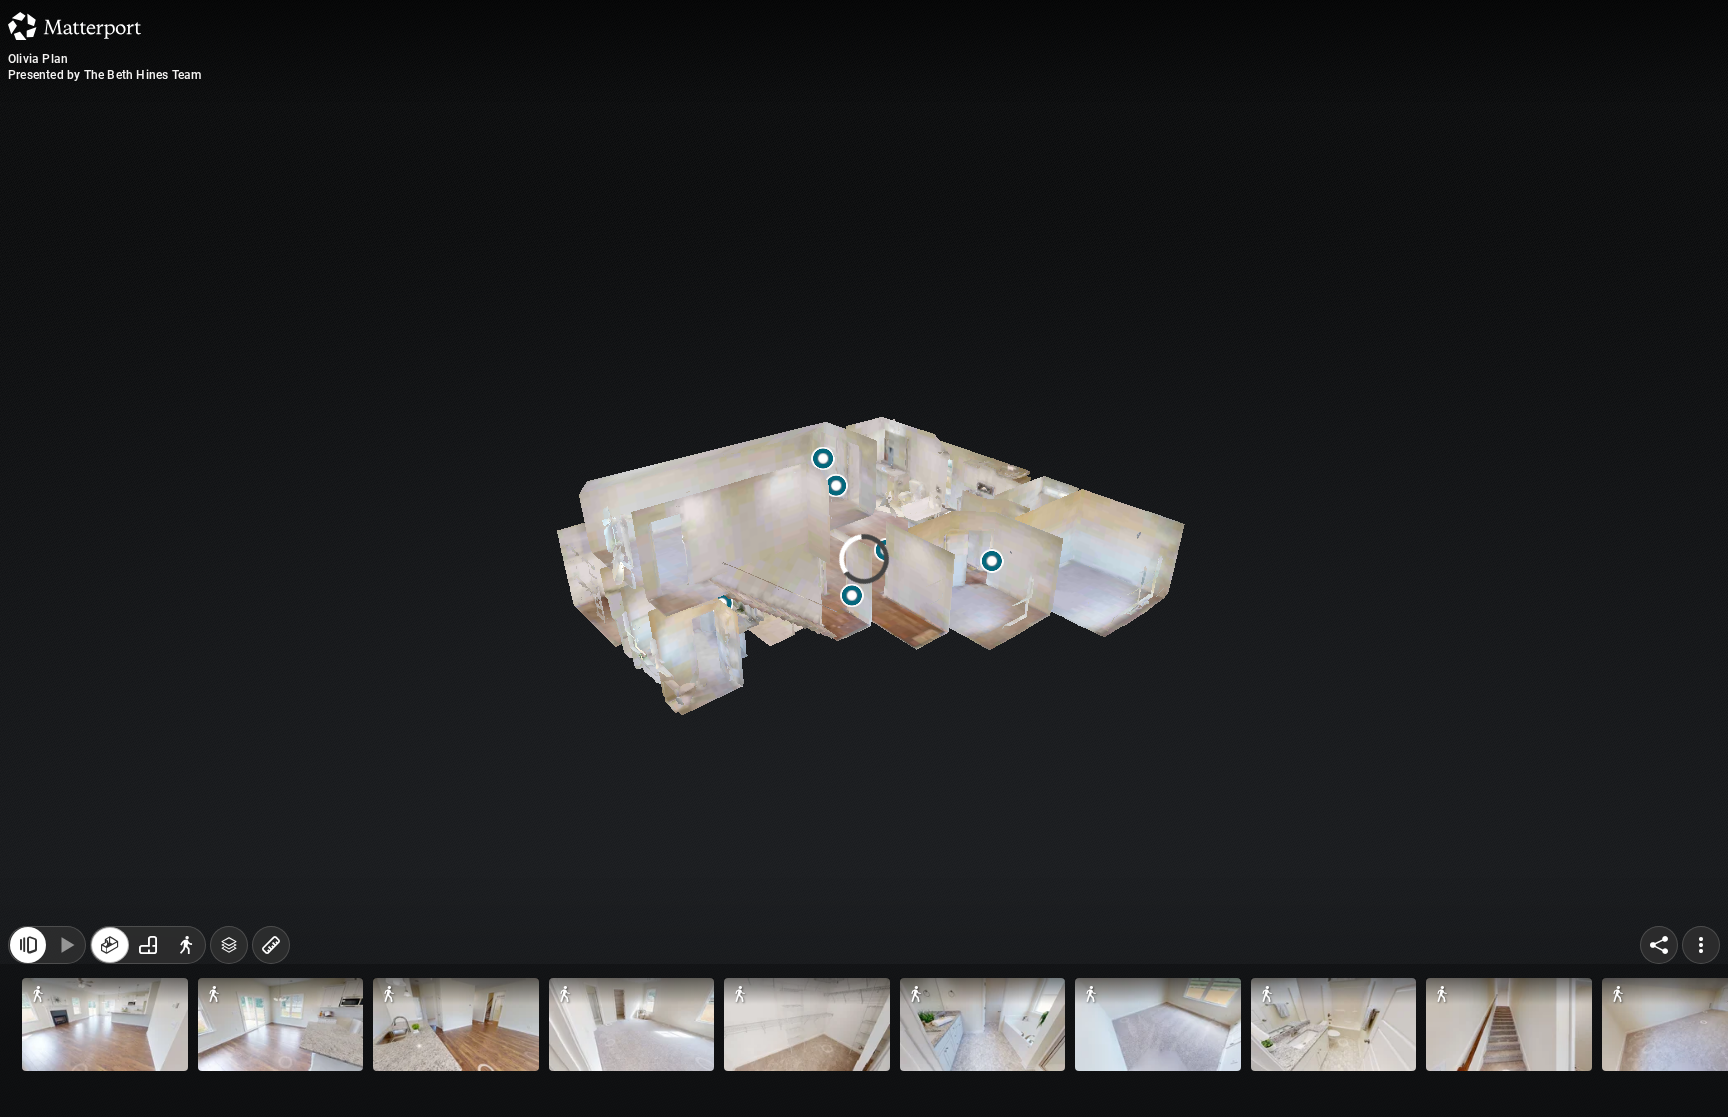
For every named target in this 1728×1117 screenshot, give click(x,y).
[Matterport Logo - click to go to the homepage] (74, 26)
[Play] (66, 945)
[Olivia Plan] (864, 558)
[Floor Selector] (229, 945)
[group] (148, 945)
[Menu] (1701, 945)
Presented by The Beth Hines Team (104, 75)
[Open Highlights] (28, 945)
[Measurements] (271, 945)
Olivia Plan (38, 59)
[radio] (110, 945)
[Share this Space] (1659, 945)
